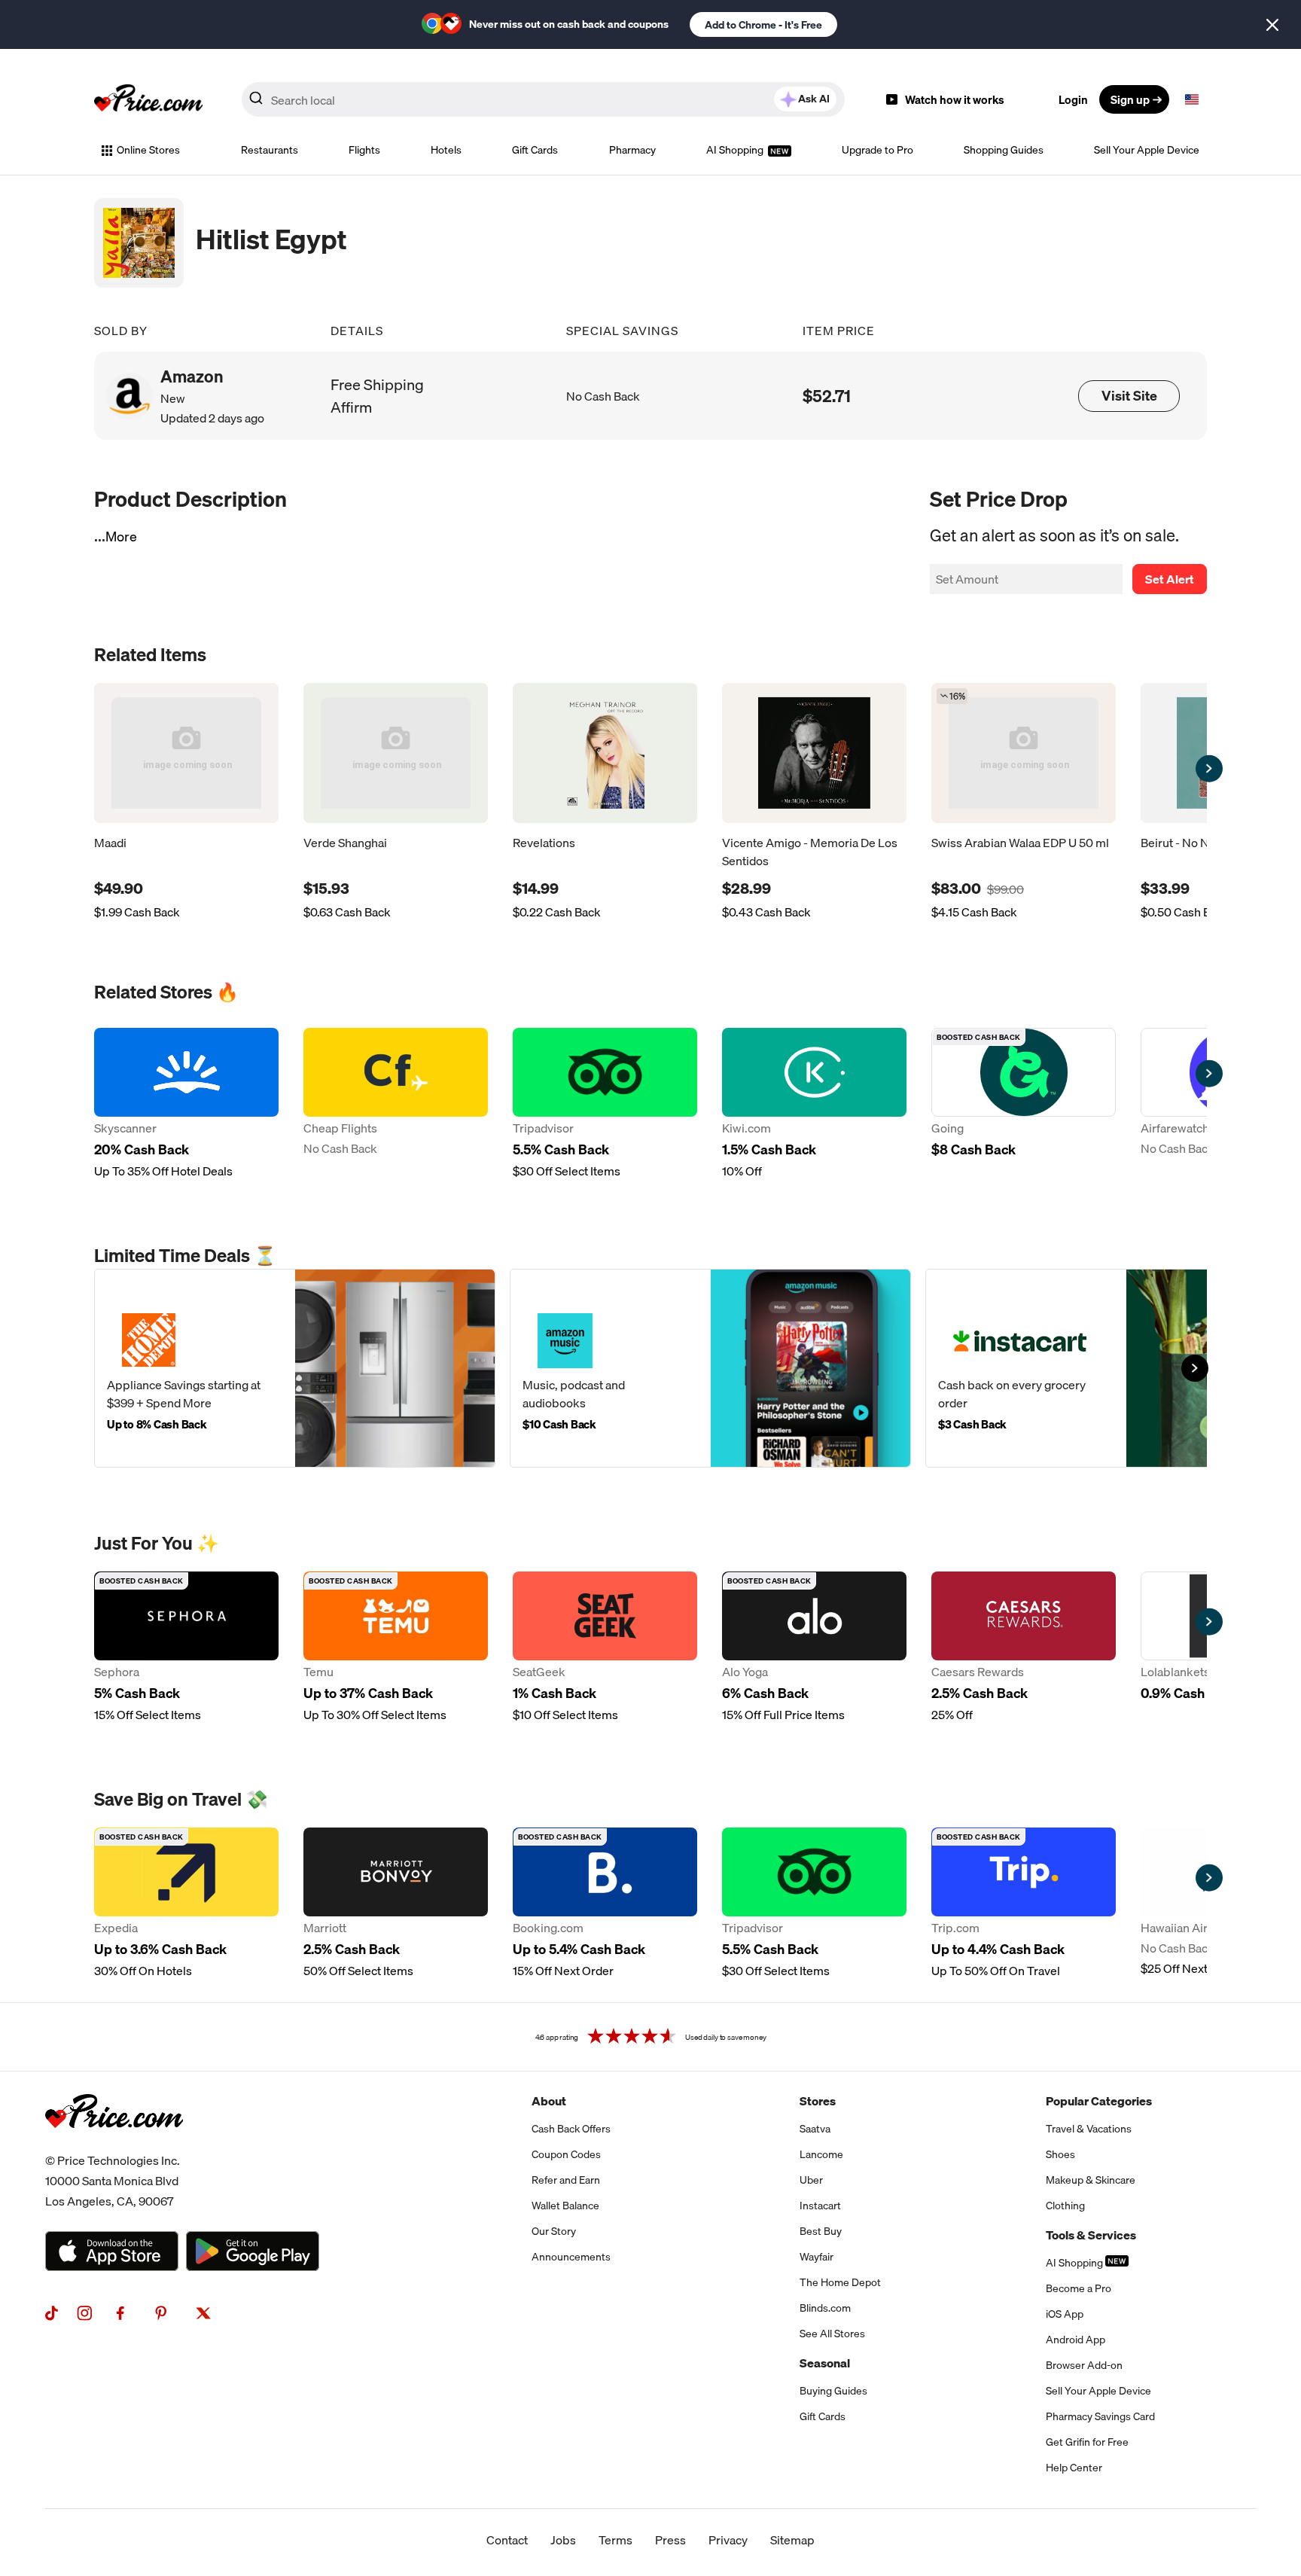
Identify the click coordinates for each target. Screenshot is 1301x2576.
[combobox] (543, 99)
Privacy (728, 2540)
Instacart (820, 2206)
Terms (615, 2540)
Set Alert (1170, 579)
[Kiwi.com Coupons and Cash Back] (814, 1104)
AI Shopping (736, 150)
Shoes (1060, 2154)
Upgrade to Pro (877, 150)
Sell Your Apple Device (1147, 150)
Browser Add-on (1084, 2365)
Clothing (1065, 2206)
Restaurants (270, 150)
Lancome (821, 2154)
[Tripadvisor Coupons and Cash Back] (605, 1104)
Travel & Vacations (1089, 2129)
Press (670, 2540)
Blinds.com (825, 2308)
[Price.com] (114, 2145)
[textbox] (1192, 99)
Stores (818, 2101)
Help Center (1074, 2468)
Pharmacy (632, 150)
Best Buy (821, 2231)
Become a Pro (1079, 2288)
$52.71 (827, 396)
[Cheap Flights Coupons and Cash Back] (396, 1104)
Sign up (1130, 99)
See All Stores (832, 2334)
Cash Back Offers (571, 2129)
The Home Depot (840, 2282)
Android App (1076, 2340)
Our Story (554, 2231)
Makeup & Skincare (1091, 2180)
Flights (364, 150)
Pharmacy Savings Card (1100, 2416)
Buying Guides (833, 2391)
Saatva (815, 2129)
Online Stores (148, 150)
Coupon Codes (566, 2154)
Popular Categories (1099, 2101)
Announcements (571, 2257)
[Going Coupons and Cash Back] (1024, 1104)
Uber (811, 2180)
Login (1073, 99)
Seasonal (825, 2363)
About (549, 2101)
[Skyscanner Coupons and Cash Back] (186, 1104)
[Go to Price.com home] (148, 99)
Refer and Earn (566, 2180)
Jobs (563, 2540)
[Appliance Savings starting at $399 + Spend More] (295, 1368)
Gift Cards (535, 150)
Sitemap (792, 2540)
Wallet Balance (565, 2206)
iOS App (1065, 2314)
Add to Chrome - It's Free (763, 25)
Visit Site (1129, 396)
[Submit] (256, 102)
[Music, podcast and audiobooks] (710, 1368)
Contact (507, 2540)
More (121, 537)
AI (814, 99)
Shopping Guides (1004, 150)
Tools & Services (1091, 2235)
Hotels (446, 150)
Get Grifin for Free (1087, 2442)
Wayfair (817, 2257)
